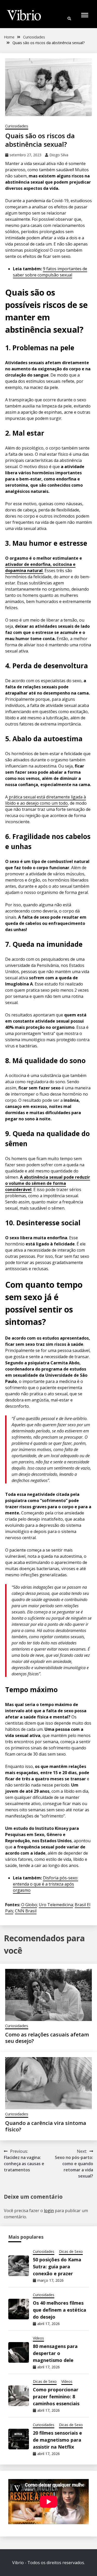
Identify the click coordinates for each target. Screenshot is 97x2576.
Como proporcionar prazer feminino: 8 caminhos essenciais (56, 2396)
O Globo (29, 1905)
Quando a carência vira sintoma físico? (46, 2126)
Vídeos (38, 2338)
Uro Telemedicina (56, 1905)
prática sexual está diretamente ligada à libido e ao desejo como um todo (46, 800)
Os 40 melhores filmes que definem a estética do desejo (59, 2310)
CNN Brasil (26, 1911)
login (49, 2211)
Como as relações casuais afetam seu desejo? (47, 2038)
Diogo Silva (59, 155)
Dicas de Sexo (71, 2251)
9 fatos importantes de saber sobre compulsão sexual (50, 272)
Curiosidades (17, 126)
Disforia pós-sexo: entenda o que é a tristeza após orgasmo (46, 1884)
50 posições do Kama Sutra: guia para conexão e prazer (57, 2267)
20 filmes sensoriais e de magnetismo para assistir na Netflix (57, 2440)
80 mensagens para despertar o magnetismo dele (55, 2353)
